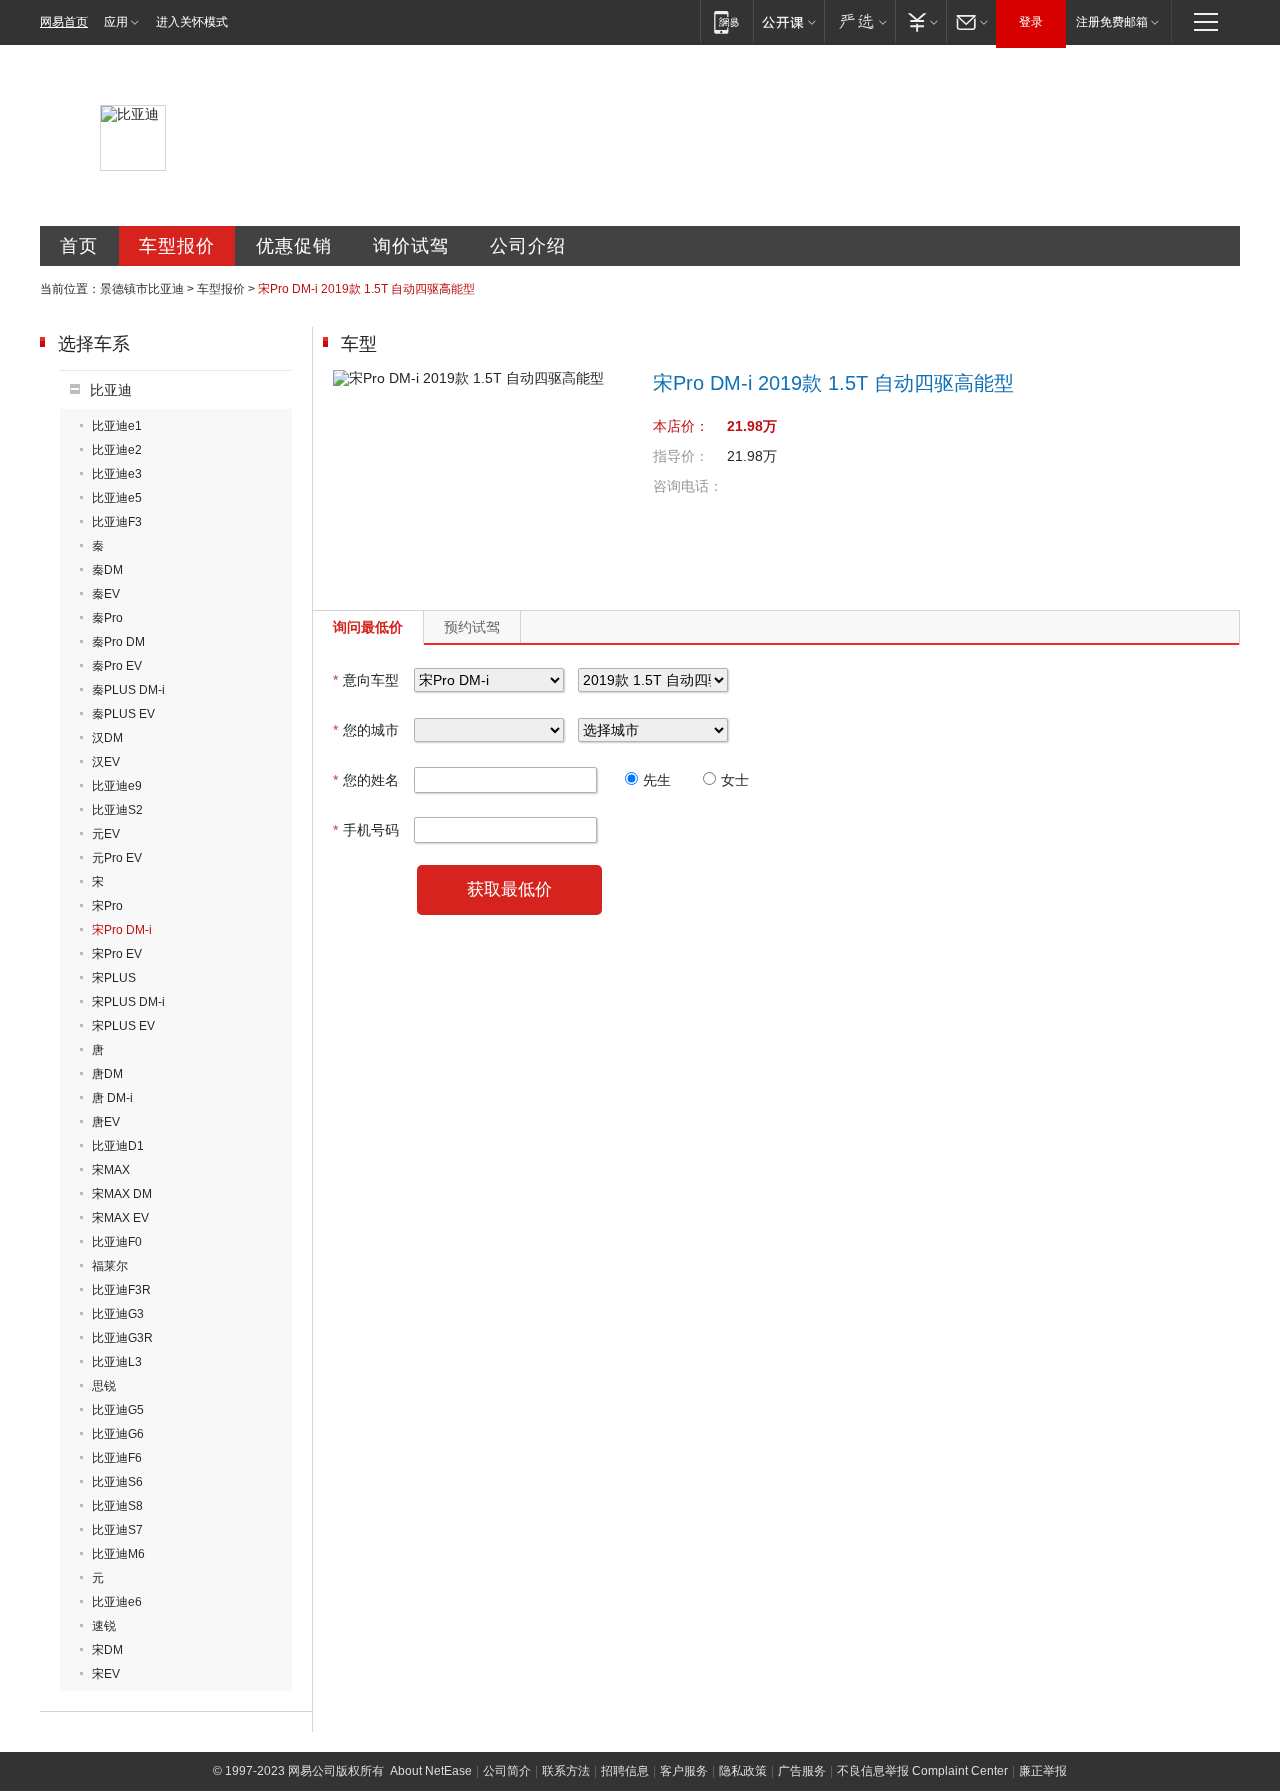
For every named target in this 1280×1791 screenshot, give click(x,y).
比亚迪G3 (118, 1314)
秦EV (106, 594)
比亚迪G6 (118, 1434)
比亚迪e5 (117, 498)
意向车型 (366, 680)
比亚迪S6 (117, 1482)
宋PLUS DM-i (128, 1002)
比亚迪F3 (117, 522)
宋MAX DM (122, 1194)
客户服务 (684, 1771)
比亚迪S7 (117, 1530)
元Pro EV (117, 858)
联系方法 (566, 1771)
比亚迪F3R (121, 1290)
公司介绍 (528, 246)
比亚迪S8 (117, 1506)
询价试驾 (411, 246)
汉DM (107, 738)
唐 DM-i (112, 1098)
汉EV (106, 762)
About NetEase (431, 1771)
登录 (1031, 22)
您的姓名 (366, 780)
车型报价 (177, 246)
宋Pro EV (117, 954)
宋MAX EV (120, 1218)
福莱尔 (110, 1266)
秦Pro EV (117, 666)
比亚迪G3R (122, 1338)
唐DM (107, 1074)
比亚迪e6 (117, 1602)
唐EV (106, 1122)
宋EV (106, 1674)
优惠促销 (294, 246)
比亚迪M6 (118, 1554)
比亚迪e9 (117, 786)
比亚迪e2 (117, 450)
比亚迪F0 (117, 1242)
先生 (657, 780)
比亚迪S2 (117, 810)
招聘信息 (625, 1771)
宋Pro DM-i (122, 930)
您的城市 (366, 730)
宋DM (107, 1650)
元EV (106, 834)
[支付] (920, 21)
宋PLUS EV (123, 1026)
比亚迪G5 (118, 1410)
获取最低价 (509, 889)
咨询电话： (688, 486)
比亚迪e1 (117, 426)
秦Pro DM (118, 642)
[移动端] (726, 21)
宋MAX (111, 1170)
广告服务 (802, 1771)
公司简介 (507, 1771)
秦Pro (107, 618)
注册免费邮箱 (1112, 22)
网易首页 (64, 22)
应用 (116, 22)
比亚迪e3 (117, 474)
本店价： (681, 426)
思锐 (104, 1386)
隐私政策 (743, 1771)
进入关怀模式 (192, 22)
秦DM (107, 570)
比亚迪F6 (117, 1458)
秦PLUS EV (123, 714)
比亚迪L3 (117, 1362)
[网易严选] (859, 21)
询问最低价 (368, 627)
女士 (735, 780)
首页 (79, 246)
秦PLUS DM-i (128, 690)
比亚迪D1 (118, 1146)
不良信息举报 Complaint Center (922, 1771)
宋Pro (107, 906)
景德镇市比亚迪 (142, 289)
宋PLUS (114, 978)
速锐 (104, 1626)
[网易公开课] (788, 21)
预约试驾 (472, 627)
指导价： (681, 456)
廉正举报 (1043, 1771)
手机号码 (366, 830)
